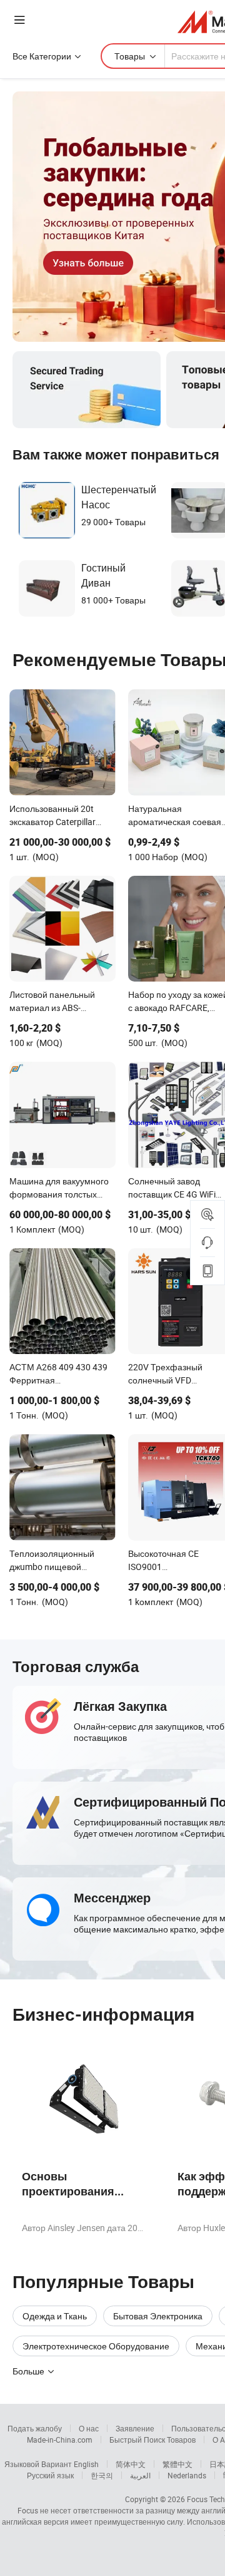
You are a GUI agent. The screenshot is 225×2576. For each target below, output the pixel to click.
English (86, 2464)
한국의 (102, 2475)
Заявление (135, 2428)
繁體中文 (177, 2464)
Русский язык (50, 2475)
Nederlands (187, 2475)
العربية (140, 2475)
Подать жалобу (35, 2428)
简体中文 (131, 2464)
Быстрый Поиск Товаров (152, 2440)
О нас (89, 2428)
